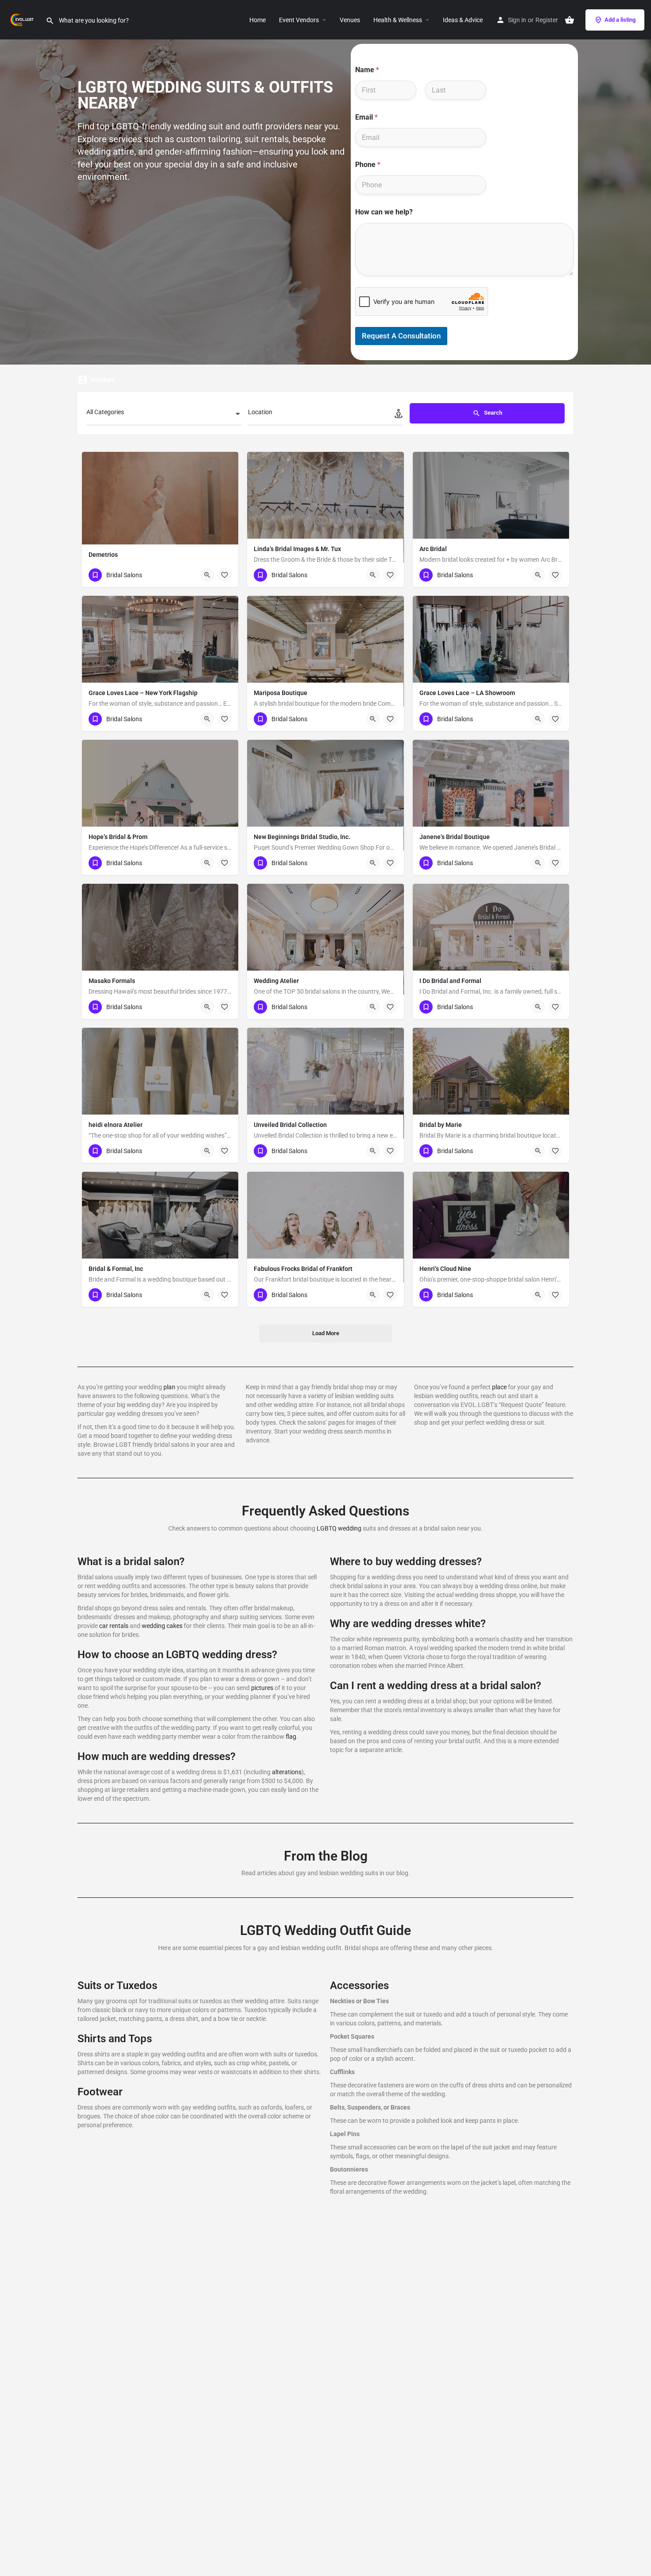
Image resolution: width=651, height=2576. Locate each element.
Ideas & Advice (463, 20)
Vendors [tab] (103, 380)
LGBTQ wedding (339, 1528)
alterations (287, 1772)
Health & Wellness (398, 20)
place (499, 1387)
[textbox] (164, 415)
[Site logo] (23, 19)
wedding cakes (162, 1626)
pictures (262, 1688)
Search (492, 413)
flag (291, 1737)
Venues (350, 20)
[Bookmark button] (225, 575)
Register (547, 20)
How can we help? (384, 212)
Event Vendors (299, 20)
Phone (368, 165)
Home (258, 20)
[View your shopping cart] (570, 20)
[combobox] (164, 415)
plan (169, 1387)
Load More (326, 1333)
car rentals (114, 1626)
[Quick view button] (207, 575)
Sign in (517, 20)
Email (366, 117)
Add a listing (620, 20)
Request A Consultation (401, 336)
